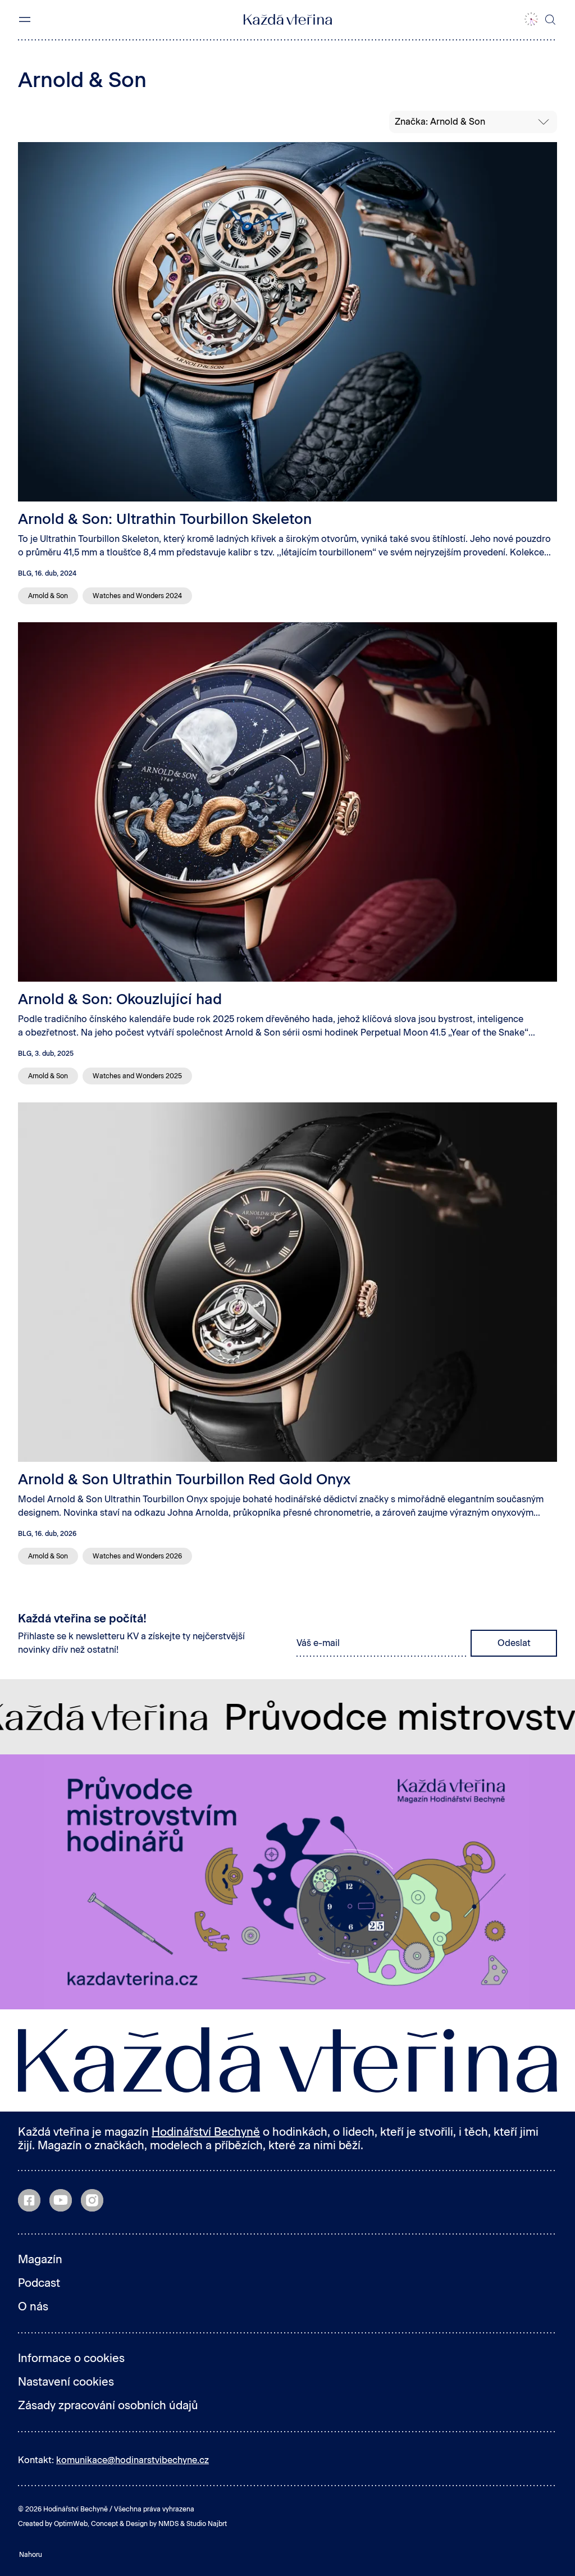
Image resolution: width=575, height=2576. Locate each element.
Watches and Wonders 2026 (137, 1556)
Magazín (40, 2259)
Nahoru (31, 2555)
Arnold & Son (48, 596)
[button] (531, 20)
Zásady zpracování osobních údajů (108, 2405)
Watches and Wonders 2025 (137, 1076)
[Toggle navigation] (25, 20)
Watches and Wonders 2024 (137, 596)
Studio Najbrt (207, 2524)
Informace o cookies (71, 2358)
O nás (33, 2306)
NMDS (168, 2524)
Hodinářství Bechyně (206, 2132)
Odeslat (514, 1643)
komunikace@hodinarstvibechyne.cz (133, 2460)
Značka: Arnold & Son (440, 122)
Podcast (39, 2283)
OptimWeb (71, 2524)
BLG (25, 573)
